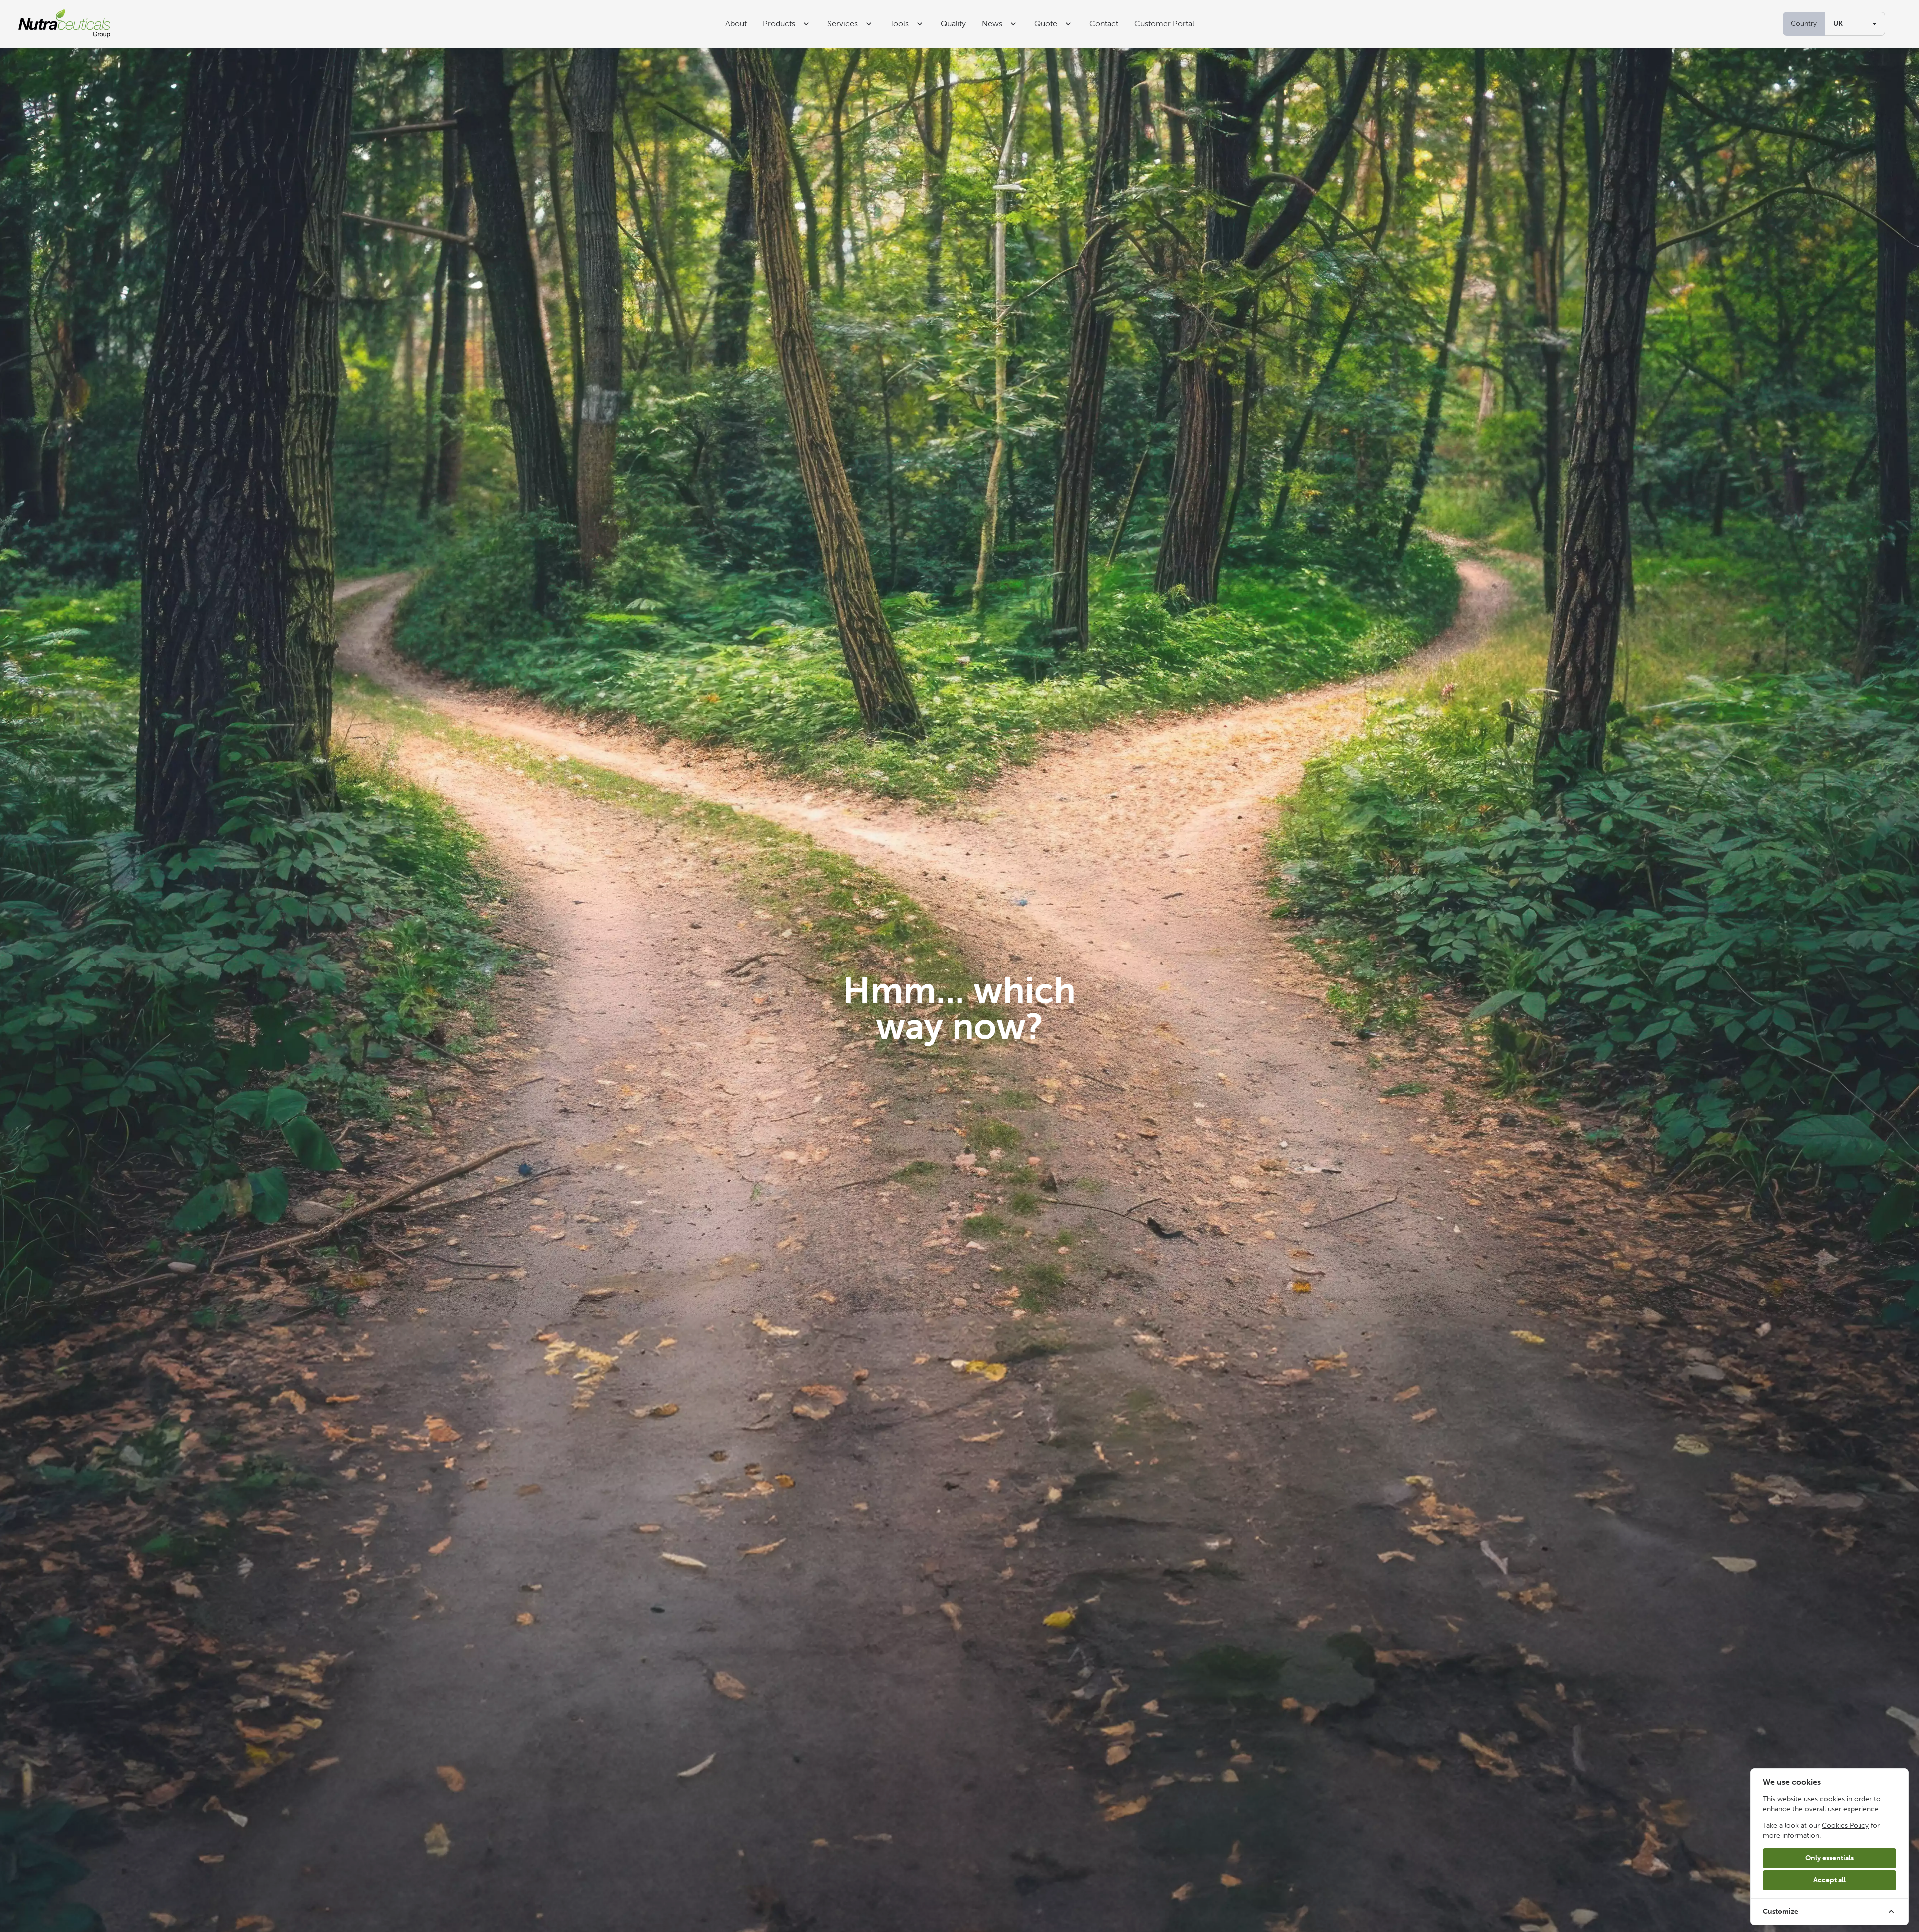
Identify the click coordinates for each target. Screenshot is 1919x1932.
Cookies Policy (1845, 1825)
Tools (899, 24)
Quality (953, 24)
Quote (1046, 24)
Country (1804, 24)
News (992, 24)
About (736, 24)
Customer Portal (1164, 24)
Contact (1104, 24)
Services (842, 24)
